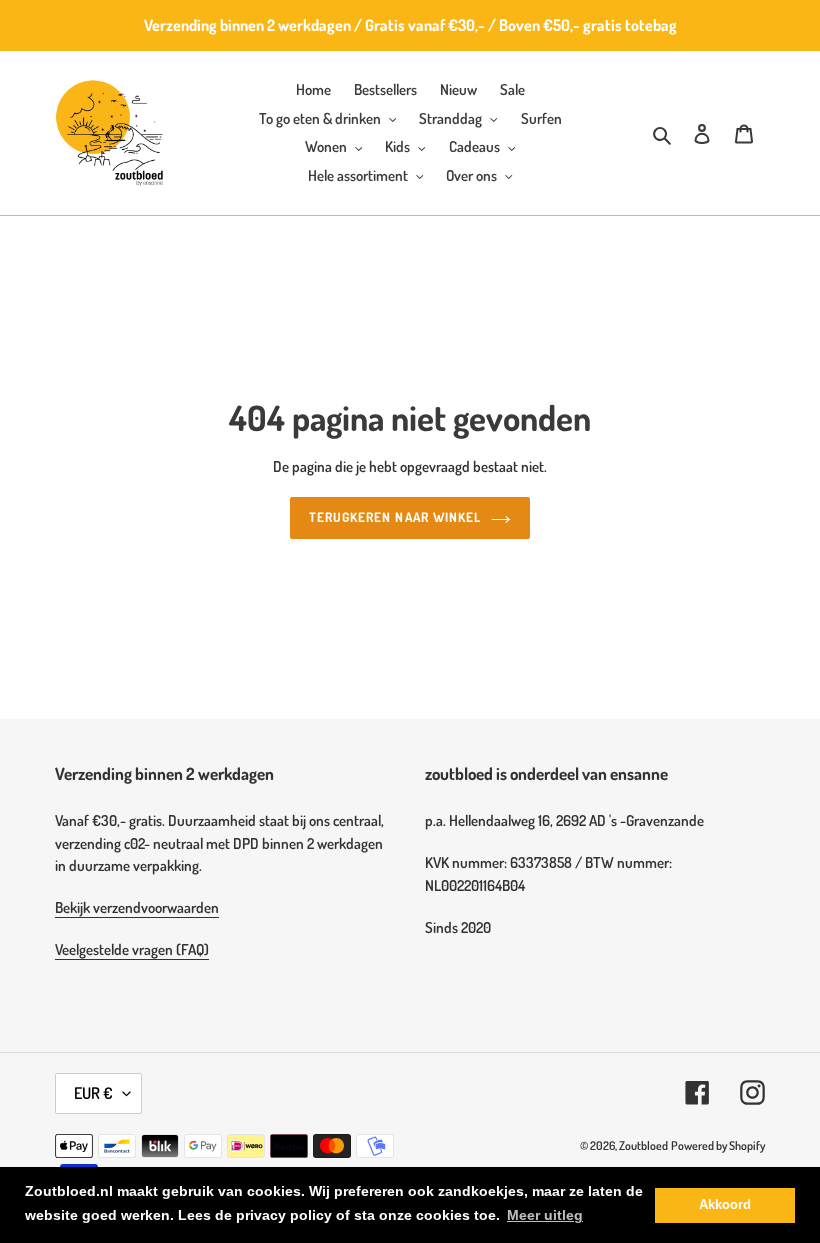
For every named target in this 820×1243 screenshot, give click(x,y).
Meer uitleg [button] (545, 1215)
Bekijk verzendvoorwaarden (137, 907)
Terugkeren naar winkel (395, 517)
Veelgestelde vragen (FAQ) (132, 949)
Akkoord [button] (725, 1205)
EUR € (93, 1093)
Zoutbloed (643, 1145)
